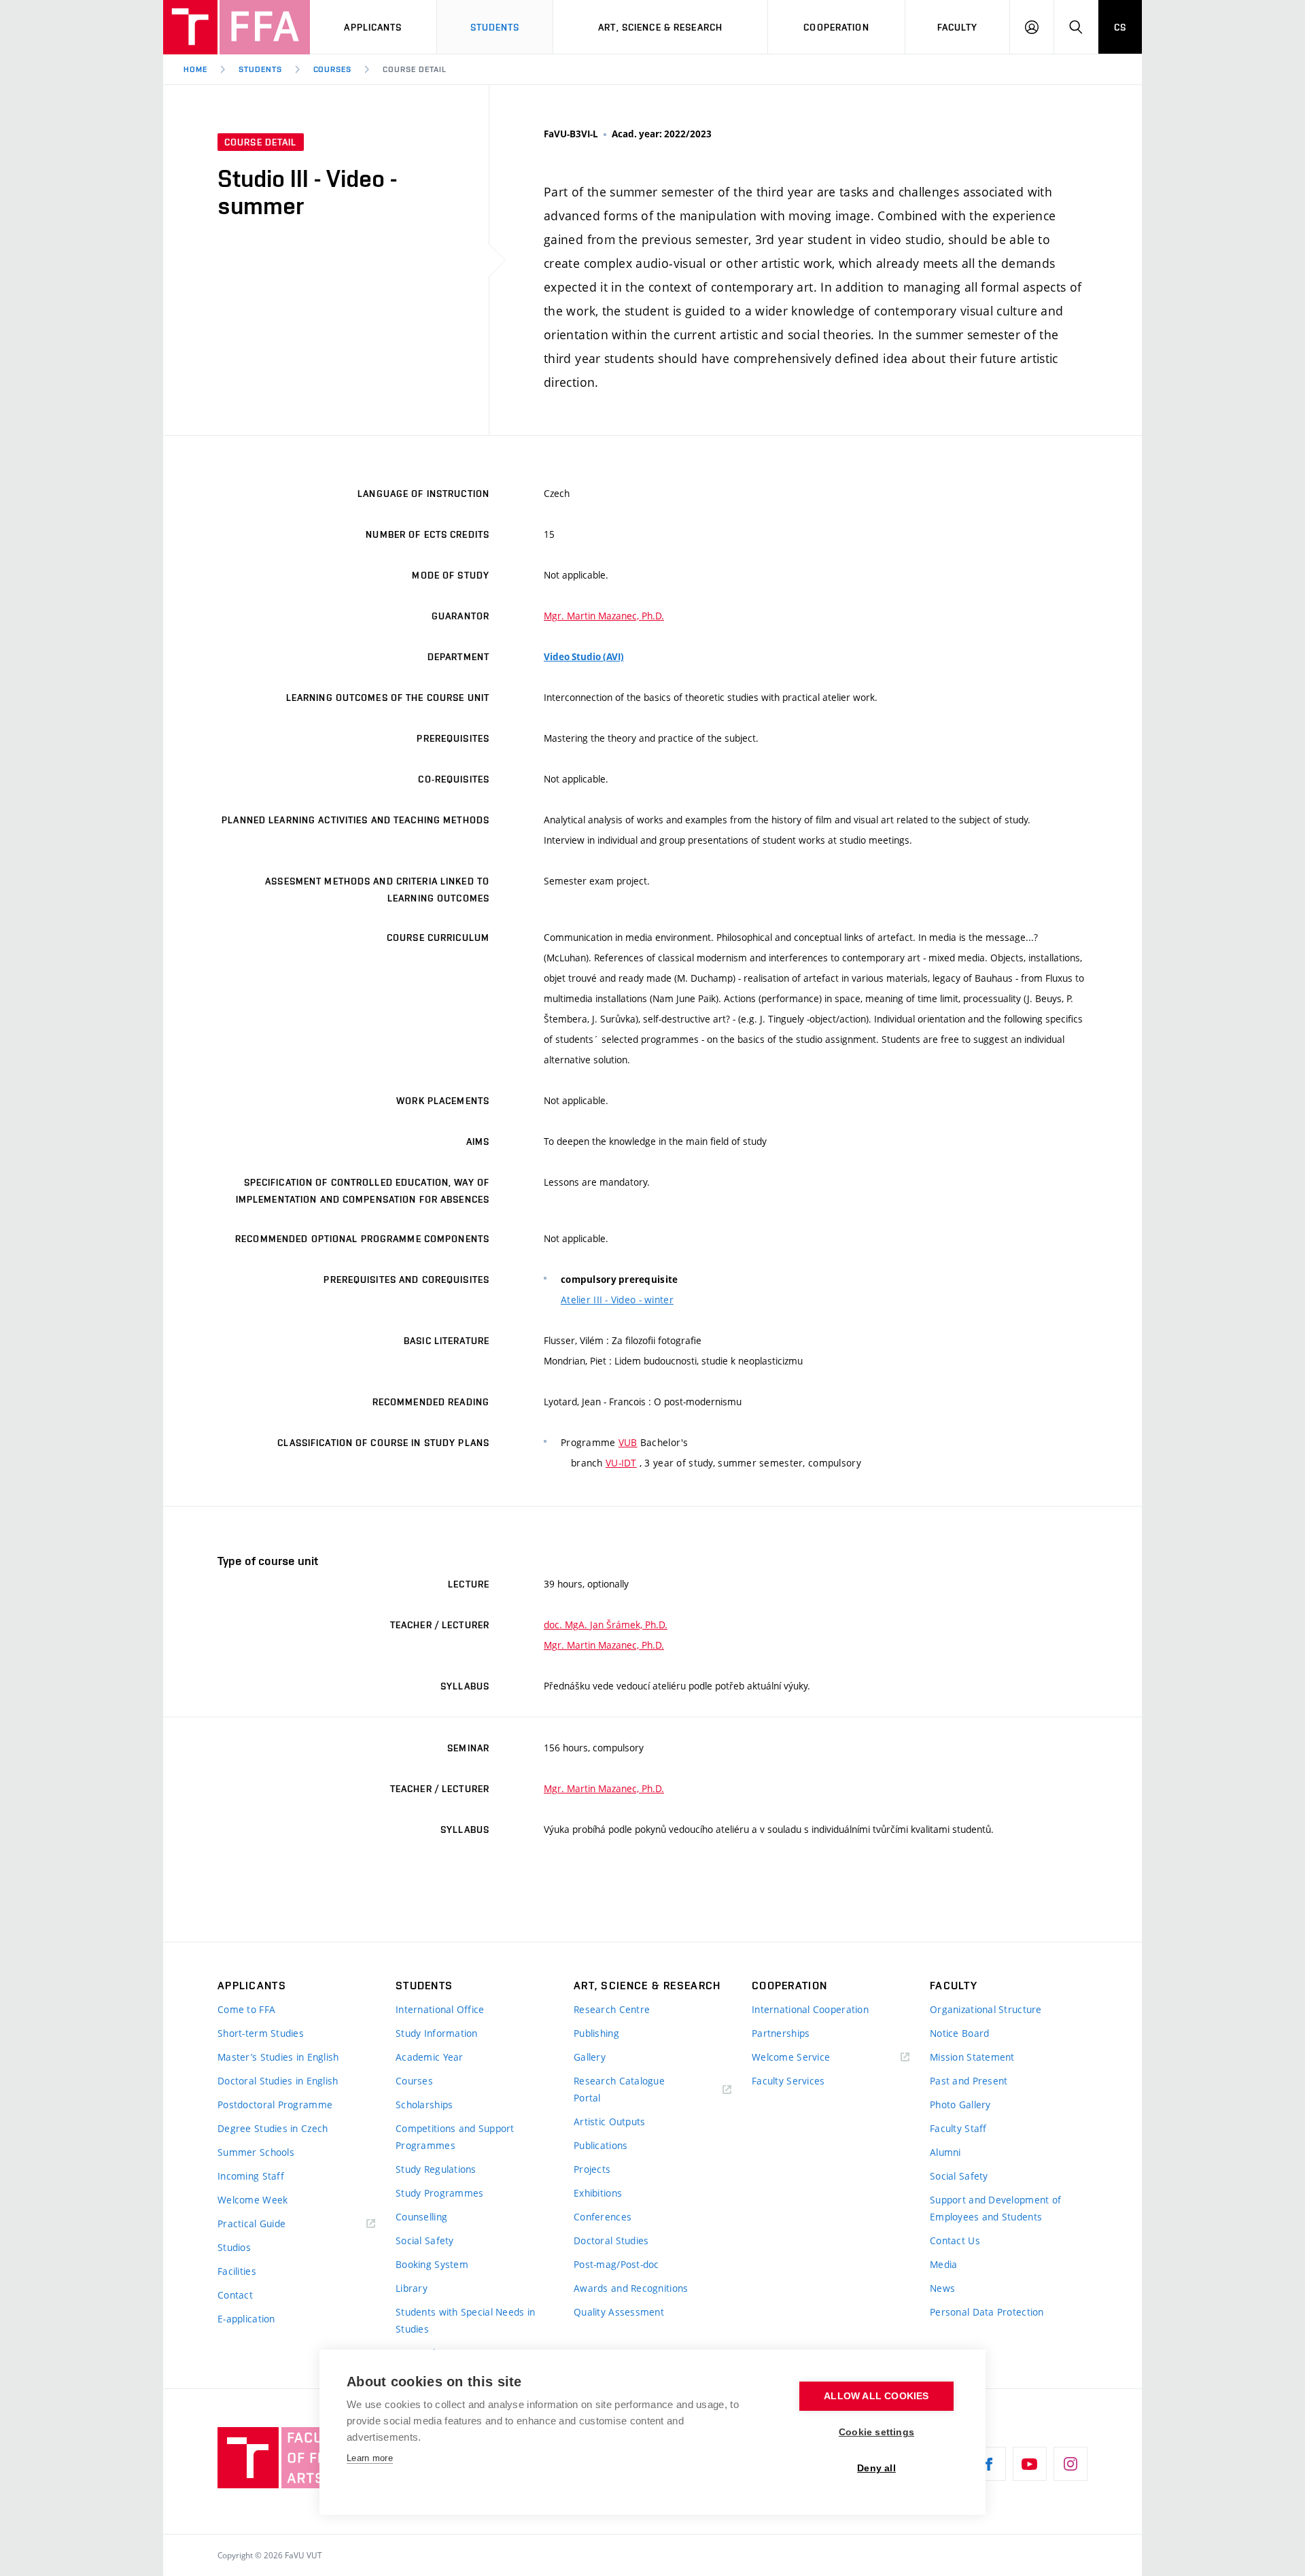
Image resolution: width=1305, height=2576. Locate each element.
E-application (246, 2319)
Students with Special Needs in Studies (465, 2320)
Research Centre (612, 2009)
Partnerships (781, 2033)
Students (495, 27)
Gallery (590, 2057)
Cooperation (836, 27)
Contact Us (955, 2240)
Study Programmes (439, 2193)
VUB (628, 1442)
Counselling (421, 2217)
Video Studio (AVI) (584, 657)
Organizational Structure (986, 2009)
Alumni (945, 2152)
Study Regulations (436, 2169)
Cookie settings (876, 2432)
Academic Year (430, 2057)
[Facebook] (989, 2464)
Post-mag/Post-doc (616, 2264)
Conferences (603, 2217)
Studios (234, 2247)
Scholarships (424, 2105)
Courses (333, 69)
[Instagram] (1071, 2464)
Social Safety (425, 2240)
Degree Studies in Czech (273, 2128)
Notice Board (959, 2033)
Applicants (373, 27)
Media (943, 2264)
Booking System (432, 2264)
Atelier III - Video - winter (617, 1300)
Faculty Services (788, 2081)
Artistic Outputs (609, 2122)
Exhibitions (598, 2193)
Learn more (370, 2458)
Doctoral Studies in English (278, 2081)
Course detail (414, 69)
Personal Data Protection (987, 2312)
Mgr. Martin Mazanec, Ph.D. (604, 616)
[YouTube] (1030, 2464)
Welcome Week (253, 2200)
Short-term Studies (261, 2033)
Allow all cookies (876, 2396)
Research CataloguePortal (619, 2089)
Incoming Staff (251, 2176)
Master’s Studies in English (278, 2057)
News (942, 2288)
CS (1120, 27)
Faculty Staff (958, 2128)
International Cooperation (810, 2009)
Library (412, 2288)
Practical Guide (251, 2223)
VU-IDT (621, 1463)
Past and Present (969, 2081)
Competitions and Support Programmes (455, 2137)
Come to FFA (246, 2009)
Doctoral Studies (611, 2240)
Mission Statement (972, 2057)
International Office (440, 2009)
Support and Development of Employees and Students (995, 2208)
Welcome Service (791, 2057)
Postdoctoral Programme (275, 2105)
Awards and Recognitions (631, 2288)
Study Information (437, 2033)
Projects (592, 2169)
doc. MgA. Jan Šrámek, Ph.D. (606, 1625)
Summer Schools (256, 2152)
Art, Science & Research (660, 27)
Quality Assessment (619, 2312)
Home (195, 69)
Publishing (596, 2033)
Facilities (237, 2271)
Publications (601, 2145)
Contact (235, 2295)
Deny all (876, 2468)
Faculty (958, 27)
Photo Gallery (960, 2105)
